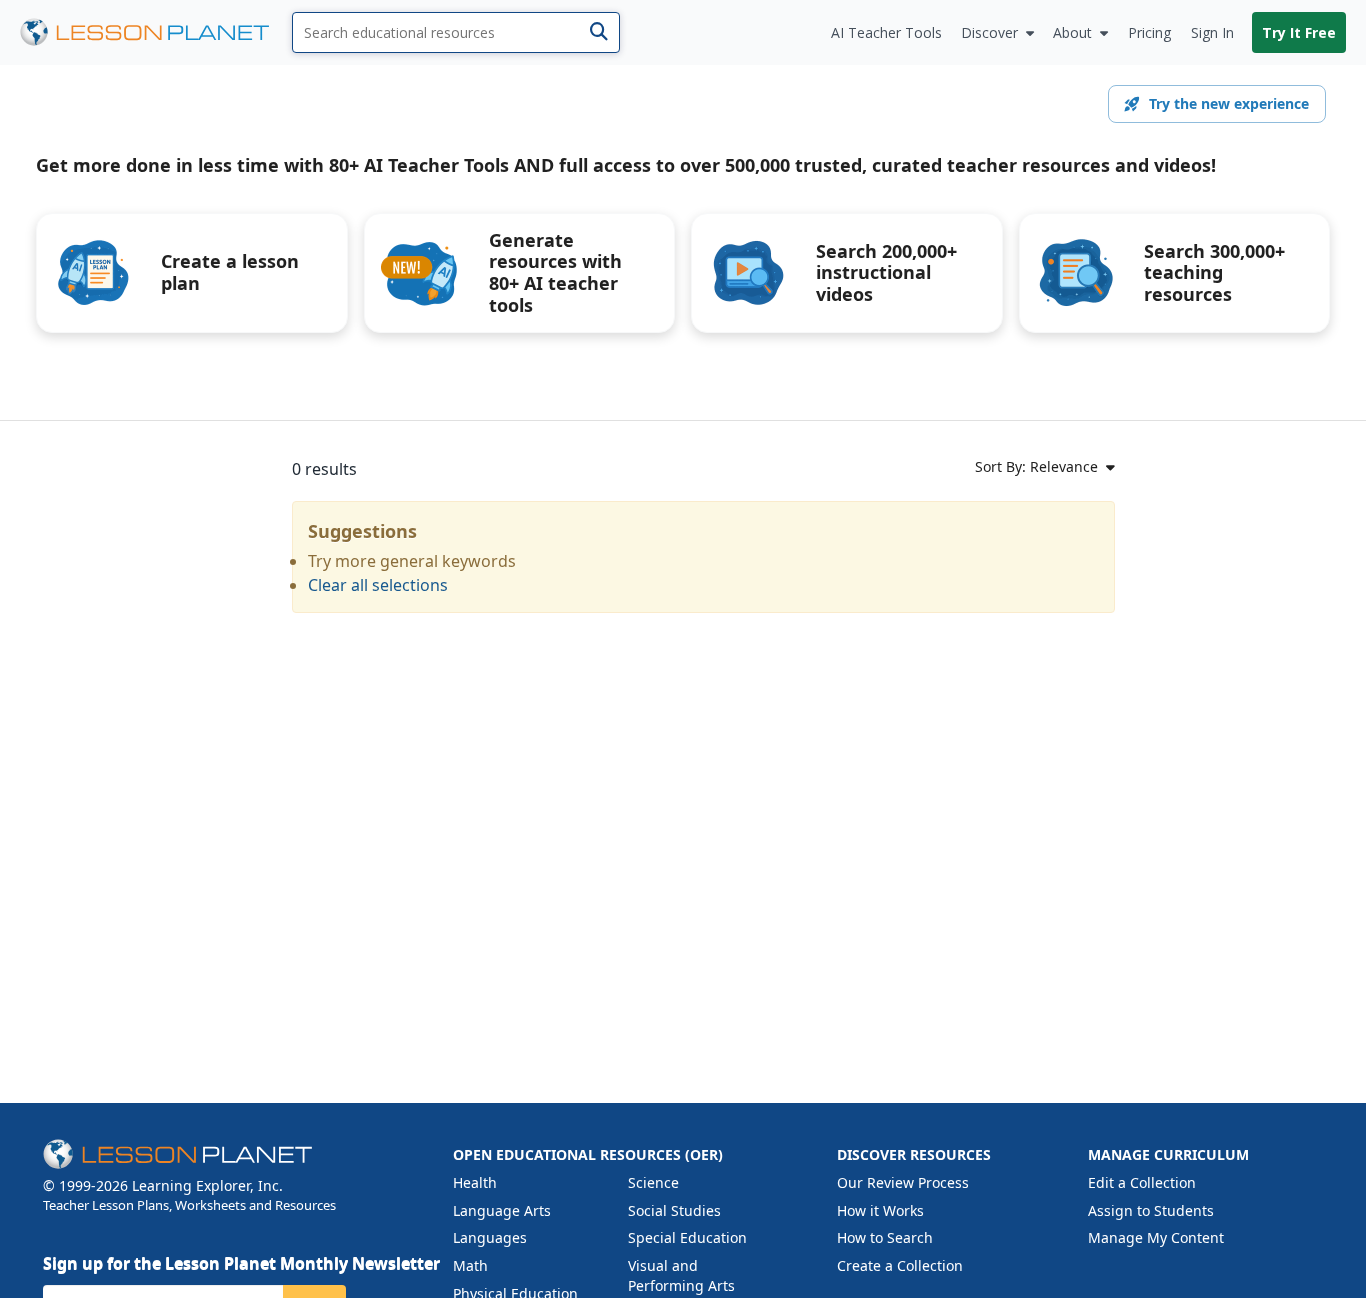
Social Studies (674, 1210)
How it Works (880, 1210)
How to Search (885, 1237)
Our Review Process (903, 1182)
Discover (989, 32)
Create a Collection (900, 1265)
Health (475, 1182)
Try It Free (1299, 32)
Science (653, 1182)
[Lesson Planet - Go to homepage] (156, 32)
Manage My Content (1156, 1237)
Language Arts (502, 1210)
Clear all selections (378, 585)
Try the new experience (1229, 103)
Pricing (1149, 32)
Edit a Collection (1142, 1182)
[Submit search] (598, 32)
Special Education (687, 1237)
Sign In (1212, 32)
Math (470, 1265)
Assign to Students (1151, 1210)
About (1072, 32)
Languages (490, 1237)
